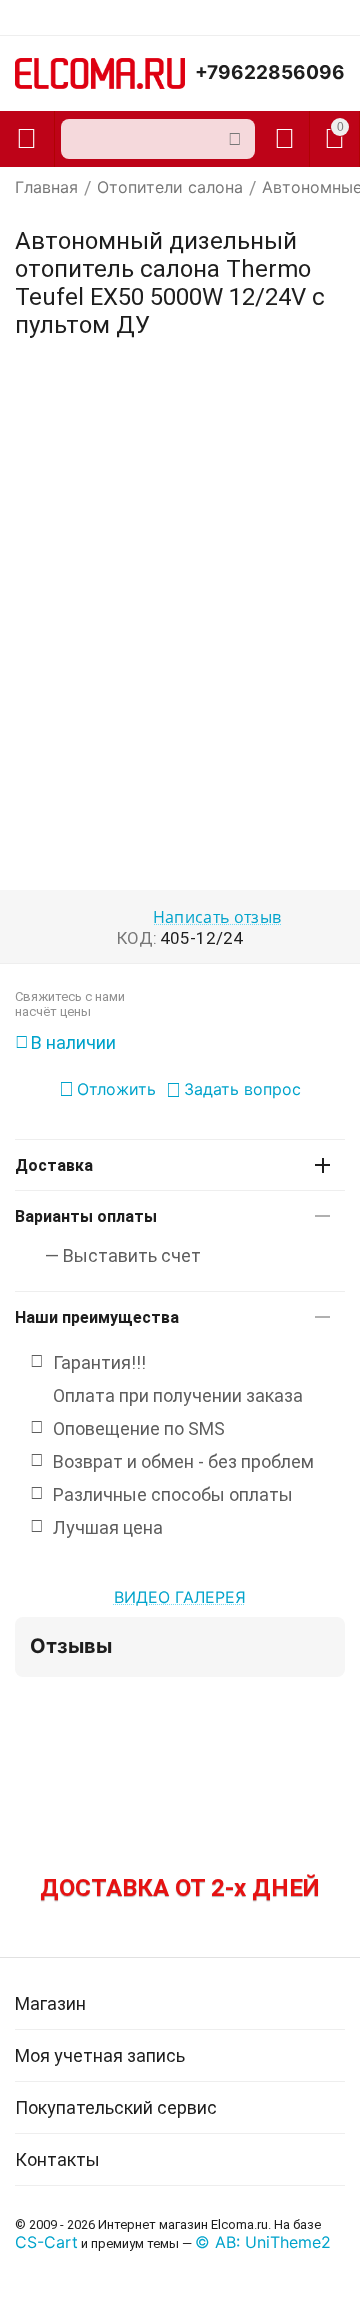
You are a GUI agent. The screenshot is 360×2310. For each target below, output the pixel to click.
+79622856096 (270, 73)
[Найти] (235, 139)
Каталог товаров (26, 139)
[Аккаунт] (284, 139)
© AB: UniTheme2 (263, 2242)
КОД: (137, 938)
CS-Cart (46, 2242)
